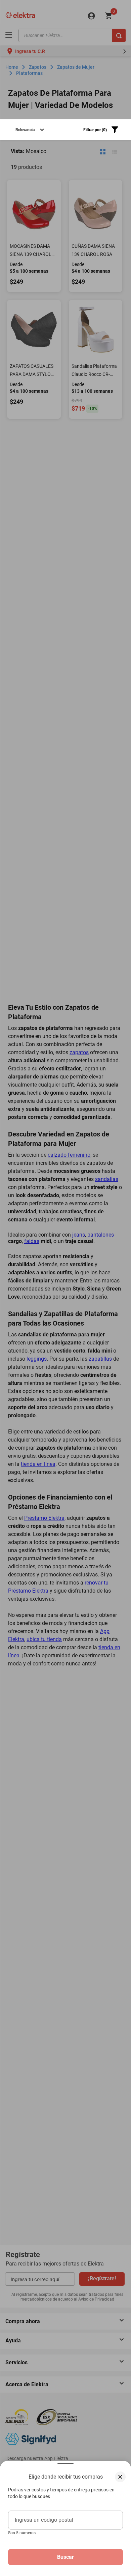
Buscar (65, 2557)
